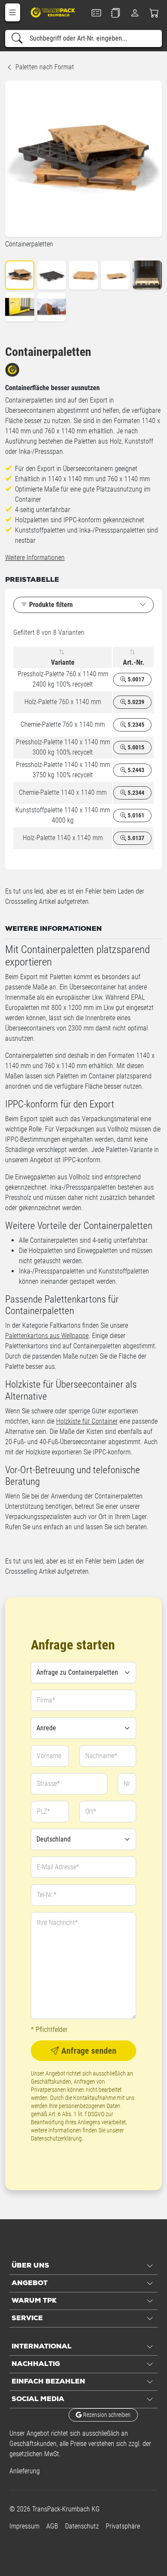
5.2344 (135, 793)
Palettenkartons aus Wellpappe (47, 1336)
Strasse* (48, 1784)
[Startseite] (54, 12)
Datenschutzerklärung (56, 2138)
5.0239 (135, 702)
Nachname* (101, 1756)
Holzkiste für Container (87, 1421)
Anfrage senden (88, 2051)
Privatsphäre (123, 2526)
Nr (127, 1784)
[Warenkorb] (154, 13)
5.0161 (135, 815)
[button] (13, 12)
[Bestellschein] (96, 13)
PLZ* (43, 1811)
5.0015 (135, 747)
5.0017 (135, 679)
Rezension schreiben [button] (106, 2415)
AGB (52, 2526)
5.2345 (135, 725)
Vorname (49, 1756)
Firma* (46, 1700)
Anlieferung (25, 2471)
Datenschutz (82, 2526)
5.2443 (135, 770)
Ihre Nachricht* (57, 1923)
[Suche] (17, 38)
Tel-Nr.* (47, 1895)
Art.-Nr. (134, 662)
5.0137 (135, 838)
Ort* (91, 1811)
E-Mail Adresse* (58, 1867)
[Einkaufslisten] (115, 13)
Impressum (24, 2526)
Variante (63, 662)
